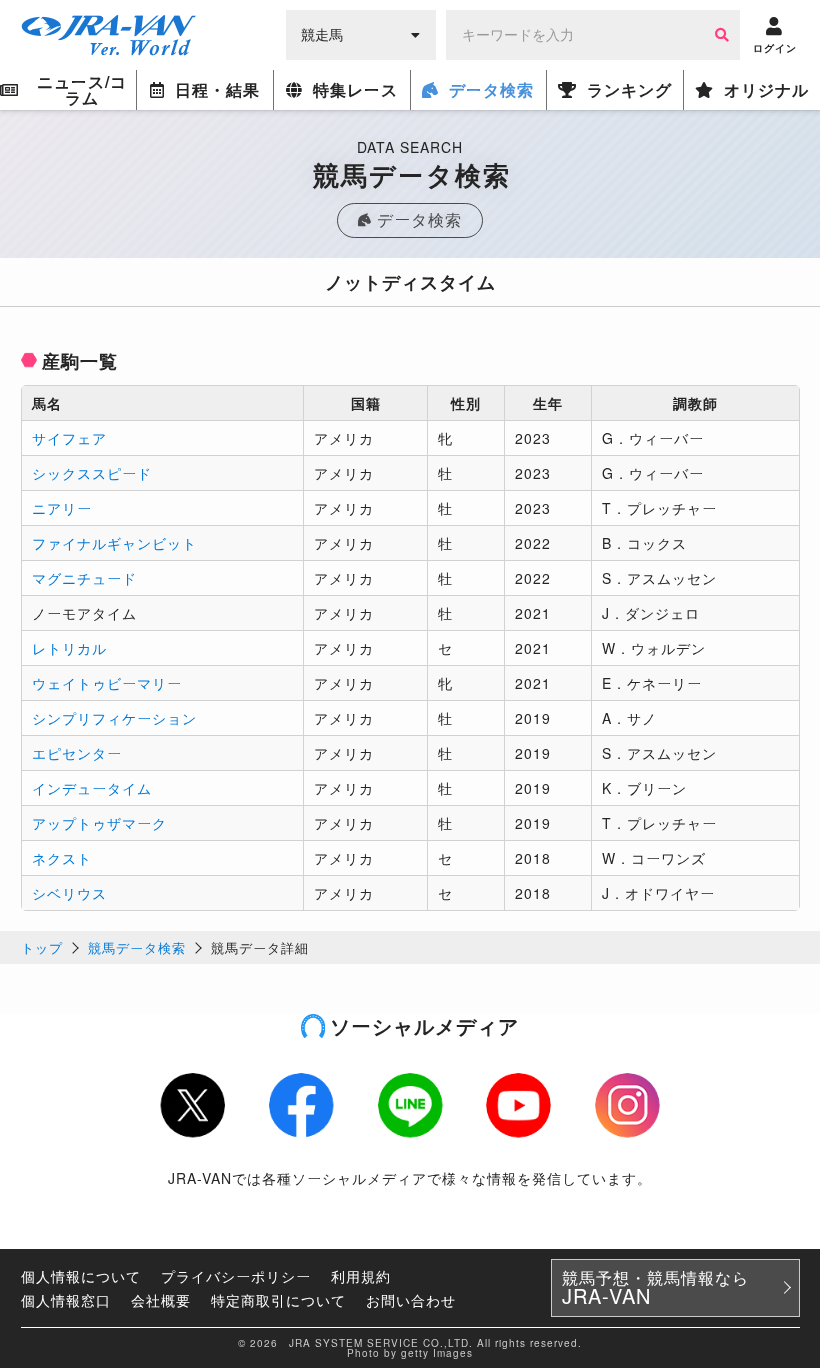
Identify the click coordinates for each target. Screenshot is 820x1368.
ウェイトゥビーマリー (107, 683)
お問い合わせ (411, 1300)
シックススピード (92, 473)
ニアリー (62, 508)
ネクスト (62, 858)
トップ (42, 947)
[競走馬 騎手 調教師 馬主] (361, 33)
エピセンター (77, 753)
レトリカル (69, 648)
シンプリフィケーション (114, 718)
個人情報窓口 (66, 1300)
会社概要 (161, 1300)
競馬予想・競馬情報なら (655, 1288)
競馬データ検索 (137, 947)
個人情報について (81, 1276)
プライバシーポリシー (236, 1276)
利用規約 (361, 1276)
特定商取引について (278, 1300)
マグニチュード (84, 578)
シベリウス (69, 893)
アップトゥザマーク (99, 823)
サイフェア (69, 438)
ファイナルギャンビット (114, 543)
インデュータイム (92, 788)
